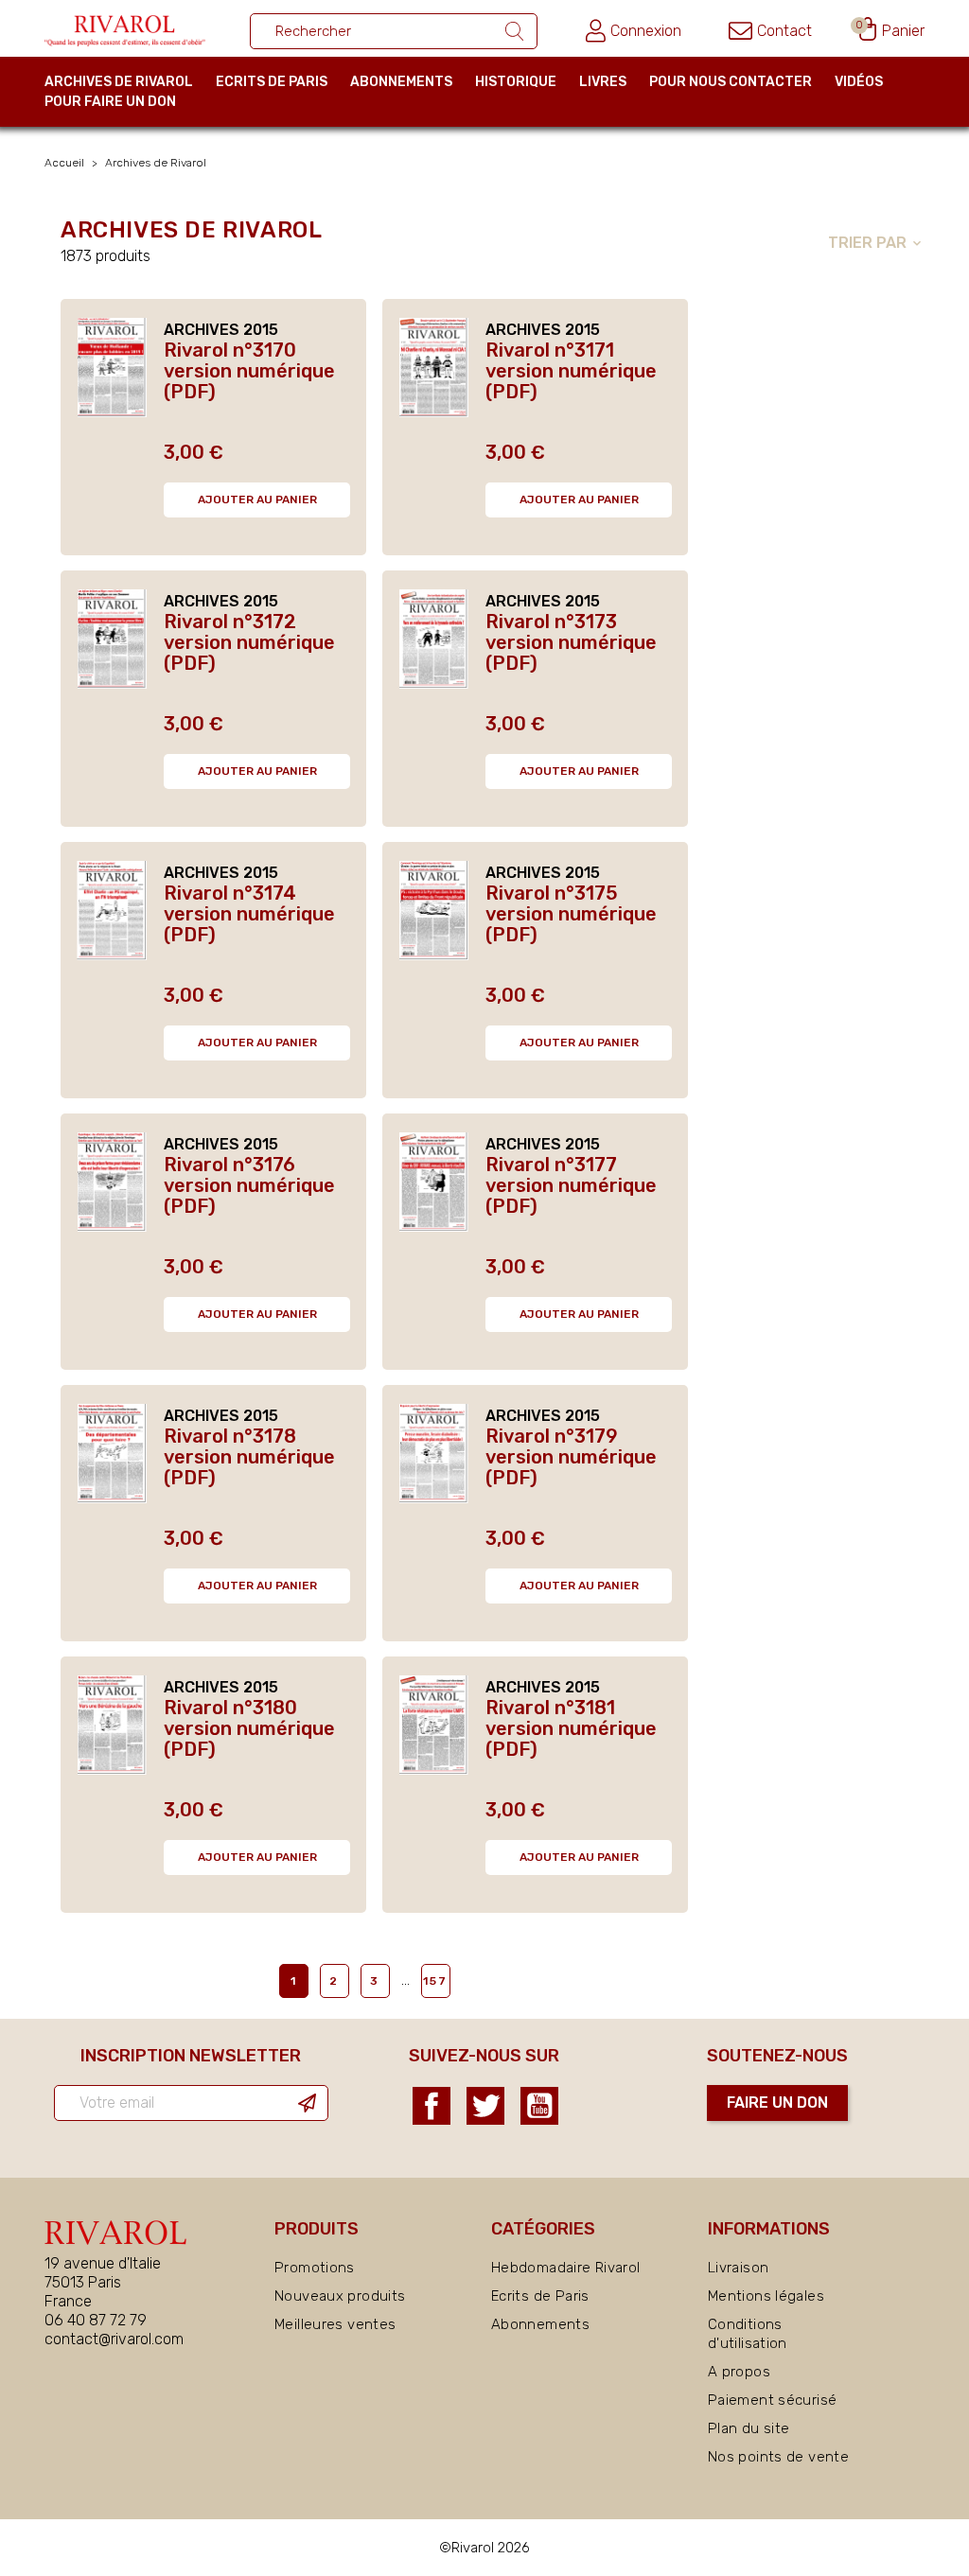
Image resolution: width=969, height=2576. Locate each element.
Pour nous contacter (731, 82)
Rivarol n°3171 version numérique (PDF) (571, 371)
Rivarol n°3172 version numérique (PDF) (249, 642)
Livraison (738, 2268)
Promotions (315, 2268)
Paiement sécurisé (772, 2400)
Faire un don (777, 2103)
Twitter (485, 2106)
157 (435, 1981)
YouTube (539, 2106)
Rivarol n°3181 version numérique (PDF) (571, 1728)
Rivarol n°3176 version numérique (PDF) (249, 1185)
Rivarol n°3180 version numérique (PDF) (249, 1728)
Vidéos (859, 82)
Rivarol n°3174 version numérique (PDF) (249, 914)
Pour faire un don (110, 102)
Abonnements (401, 82)
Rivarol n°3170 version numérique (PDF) (249, 371)
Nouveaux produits (340, 2296)
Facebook (432, 2106)
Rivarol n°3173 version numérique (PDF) (571, 642)
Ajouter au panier (257, 499)
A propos (739, 2372)
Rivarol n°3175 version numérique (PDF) (571, 914)
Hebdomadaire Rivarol (566, 2268)
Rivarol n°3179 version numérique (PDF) (571, 1457)
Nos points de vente (778, 2457)
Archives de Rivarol (119, 82)
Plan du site (749, 2428)
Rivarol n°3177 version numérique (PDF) (571, 1185)
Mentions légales (766, 2296)
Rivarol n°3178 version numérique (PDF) (249, 1457)
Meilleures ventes (335, 2324)
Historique (516, 82)
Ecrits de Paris (272, 82)
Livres (603, 82)
